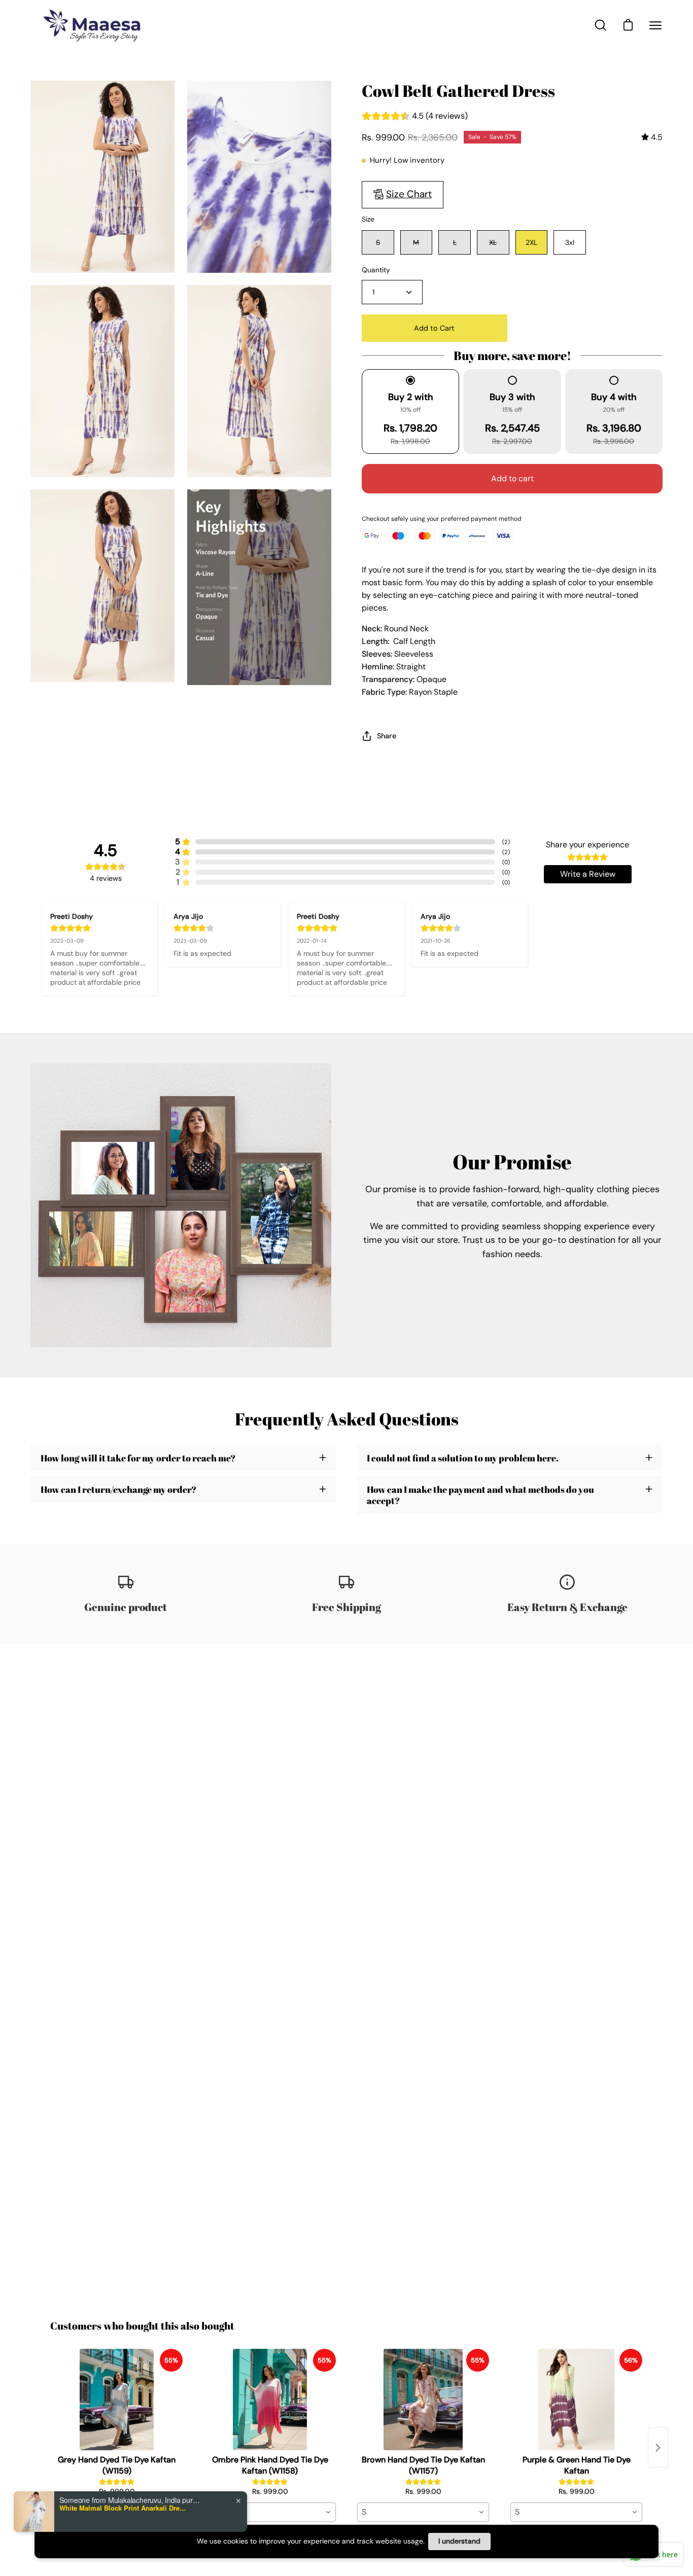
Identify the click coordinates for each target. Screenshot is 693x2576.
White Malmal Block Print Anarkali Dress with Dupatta (123, 2508)
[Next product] (658, 2448)
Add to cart (512, 478)
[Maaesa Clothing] (94, 25)
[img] (652, 137)
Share (387, 736)
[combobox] (270, 2512)
